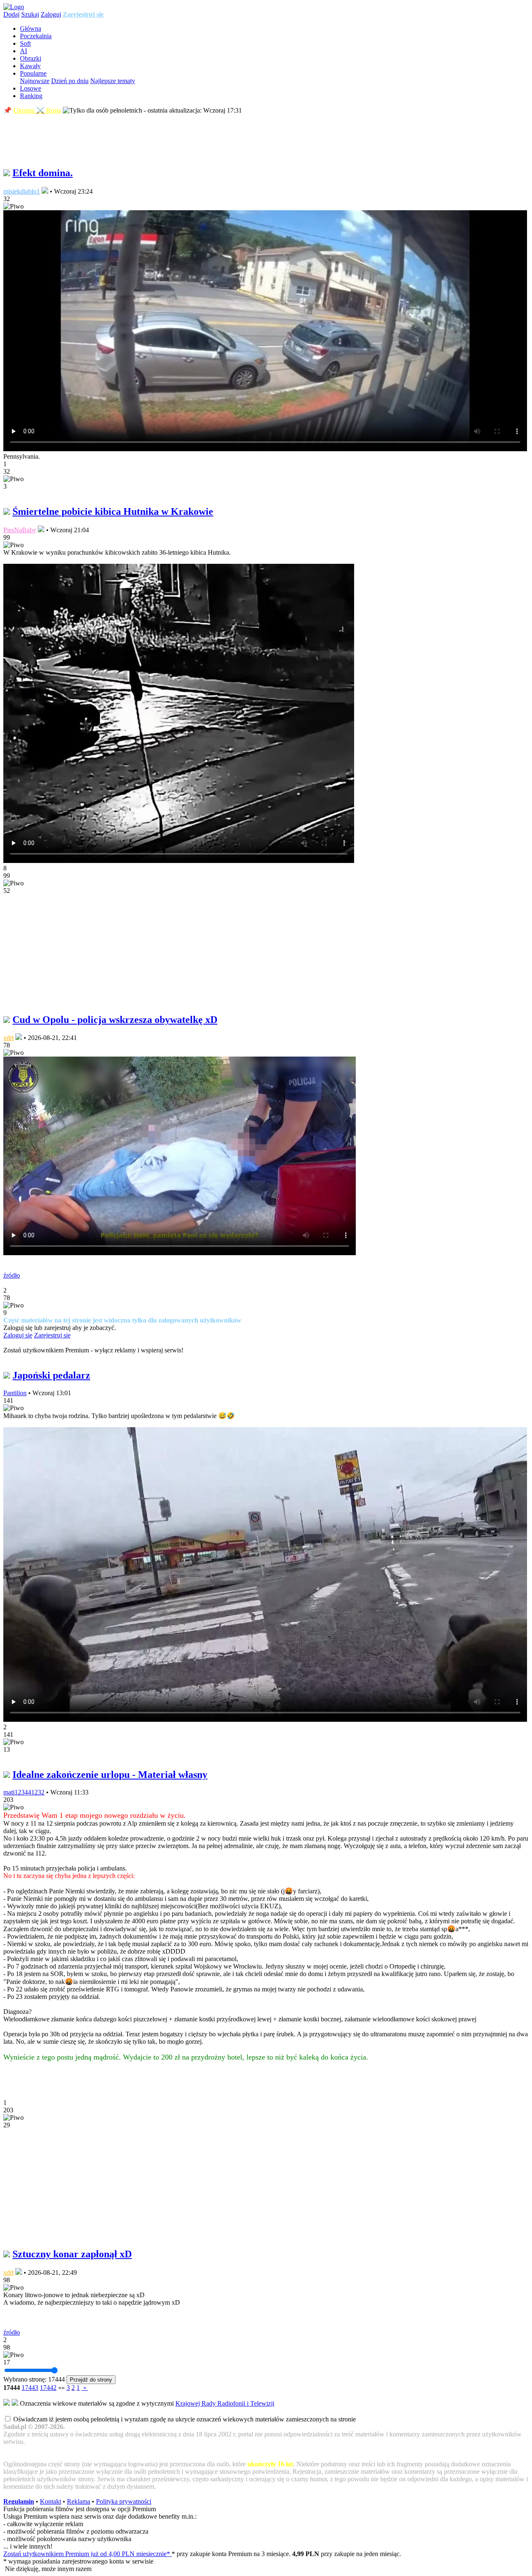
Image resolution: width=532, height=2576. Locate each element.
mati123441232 (24, 1792)
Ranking (31, 96)
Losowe (31, 88)
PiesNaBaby (20, 530)
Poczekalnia (36, 36)
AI (23, 51)
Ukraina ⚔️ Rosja (37, 110)
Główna (31, 28)
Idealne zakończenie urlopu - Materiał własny (110, 1775)
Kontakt (50, 2501)
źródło (12, 1275)
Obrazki (31, 58)
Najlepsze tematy (113, 81)
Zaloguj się (18, 1335)
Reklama (79, 2501)
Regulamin (19, 2501)
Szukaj (30, 14)
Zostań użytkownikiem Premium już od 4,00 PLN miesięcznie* (87, 2554)
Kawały (30, 66)
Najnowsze (35, 81)
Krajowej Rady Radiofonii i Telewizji (225, 2403)
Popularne (33, 73)
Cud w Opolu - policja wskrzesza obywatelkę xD (115, 1020)
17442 (48, 2388)
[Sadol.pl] (14, 7)
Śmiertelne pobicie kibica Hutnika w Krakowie (113, 511)
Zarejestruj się (83, 14)
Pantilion (15, 1393)
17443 (30, 2388)
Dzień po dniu (70, 81)
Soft (25, 43)
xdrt (9, 1038)
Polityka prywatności (124, 2501)
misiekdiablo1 (22, 191)
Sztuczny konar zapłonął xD (72, 2254)
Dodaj (11, 14)
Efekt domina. (43, 173)
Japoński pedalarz (51, 1375)
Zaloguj (51, 14)
